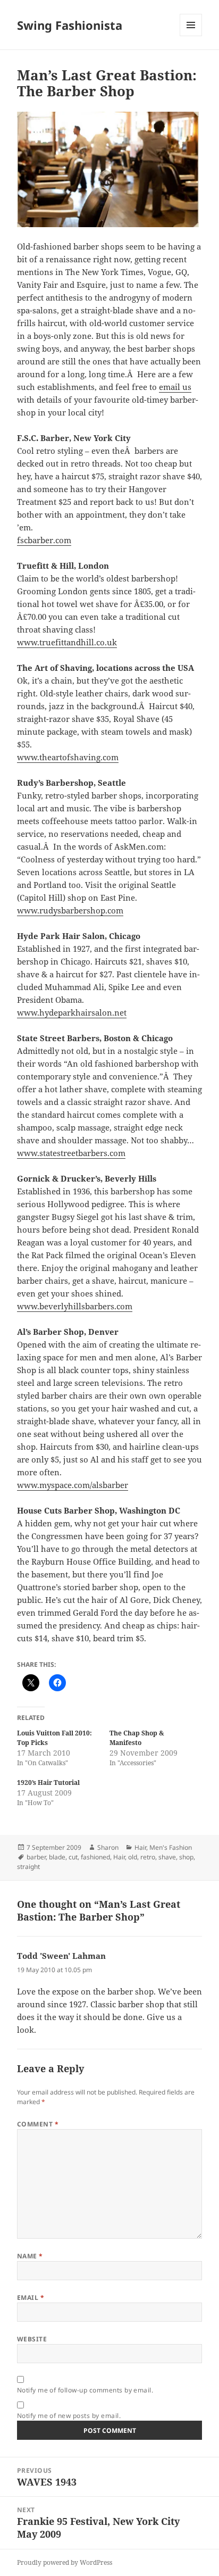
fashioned (95, 1857)
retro (148, 1857)
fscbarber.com (44, 540)
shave (167, 1857)
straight (28, 1867)
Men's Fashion (171, 1847)
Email (31, 2297)
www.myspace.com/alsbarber (73, 1485)
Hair (140, 1847)
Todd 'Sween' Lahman (61, 1956)
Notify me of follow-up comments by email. (85, 2390)
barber (36, 1857)
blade (57, 1857)
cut (73, 1857)
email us (175, 387)
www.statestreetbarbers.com (71, 1153)
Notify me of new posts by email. (69, 2416)
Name (30, 2256)
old (133, 1857)
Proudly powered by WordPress (65, 2562)
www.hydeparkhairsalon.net (72, 1012)
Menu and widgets (191, 36)
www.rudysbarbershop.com (70, 910)
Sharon (108, 1847)
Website (32, 2339)
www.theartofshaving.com (68, 757)
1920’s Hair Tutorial (48, 1783)
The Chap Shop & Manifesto (137, 1738)
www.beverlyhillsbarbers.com (75, 1306)
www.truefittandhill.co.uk (67, 642)
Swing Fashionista (70, 25)
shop (186, 1857)
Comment (38, 2124)
